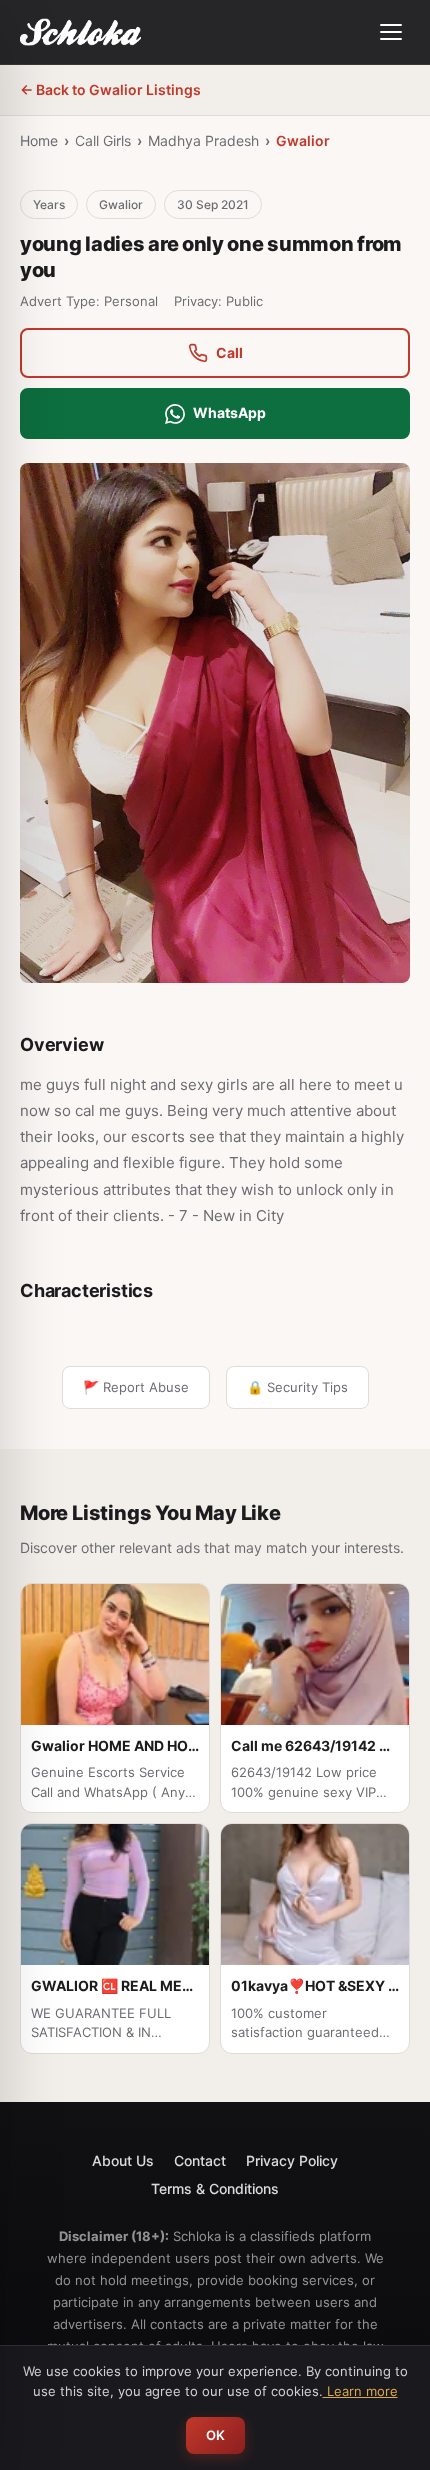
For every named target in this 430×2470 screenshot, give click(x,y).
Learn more (360, 2391)
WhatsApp (229, 412)
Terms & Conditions (215, 2188)
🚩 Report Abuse (136, 1387)
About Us (123, 2160)
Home (39, 140)
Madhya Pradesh (203, 140)
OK (215, 2435)
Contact (200, 2160)
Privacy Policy (292, 2160)
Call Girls (103, 140)
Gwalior (303, 140)
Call (229, 352)
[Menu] (391, 32)
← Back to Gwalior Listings (110, 89)
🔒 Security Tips (297, 1387)
